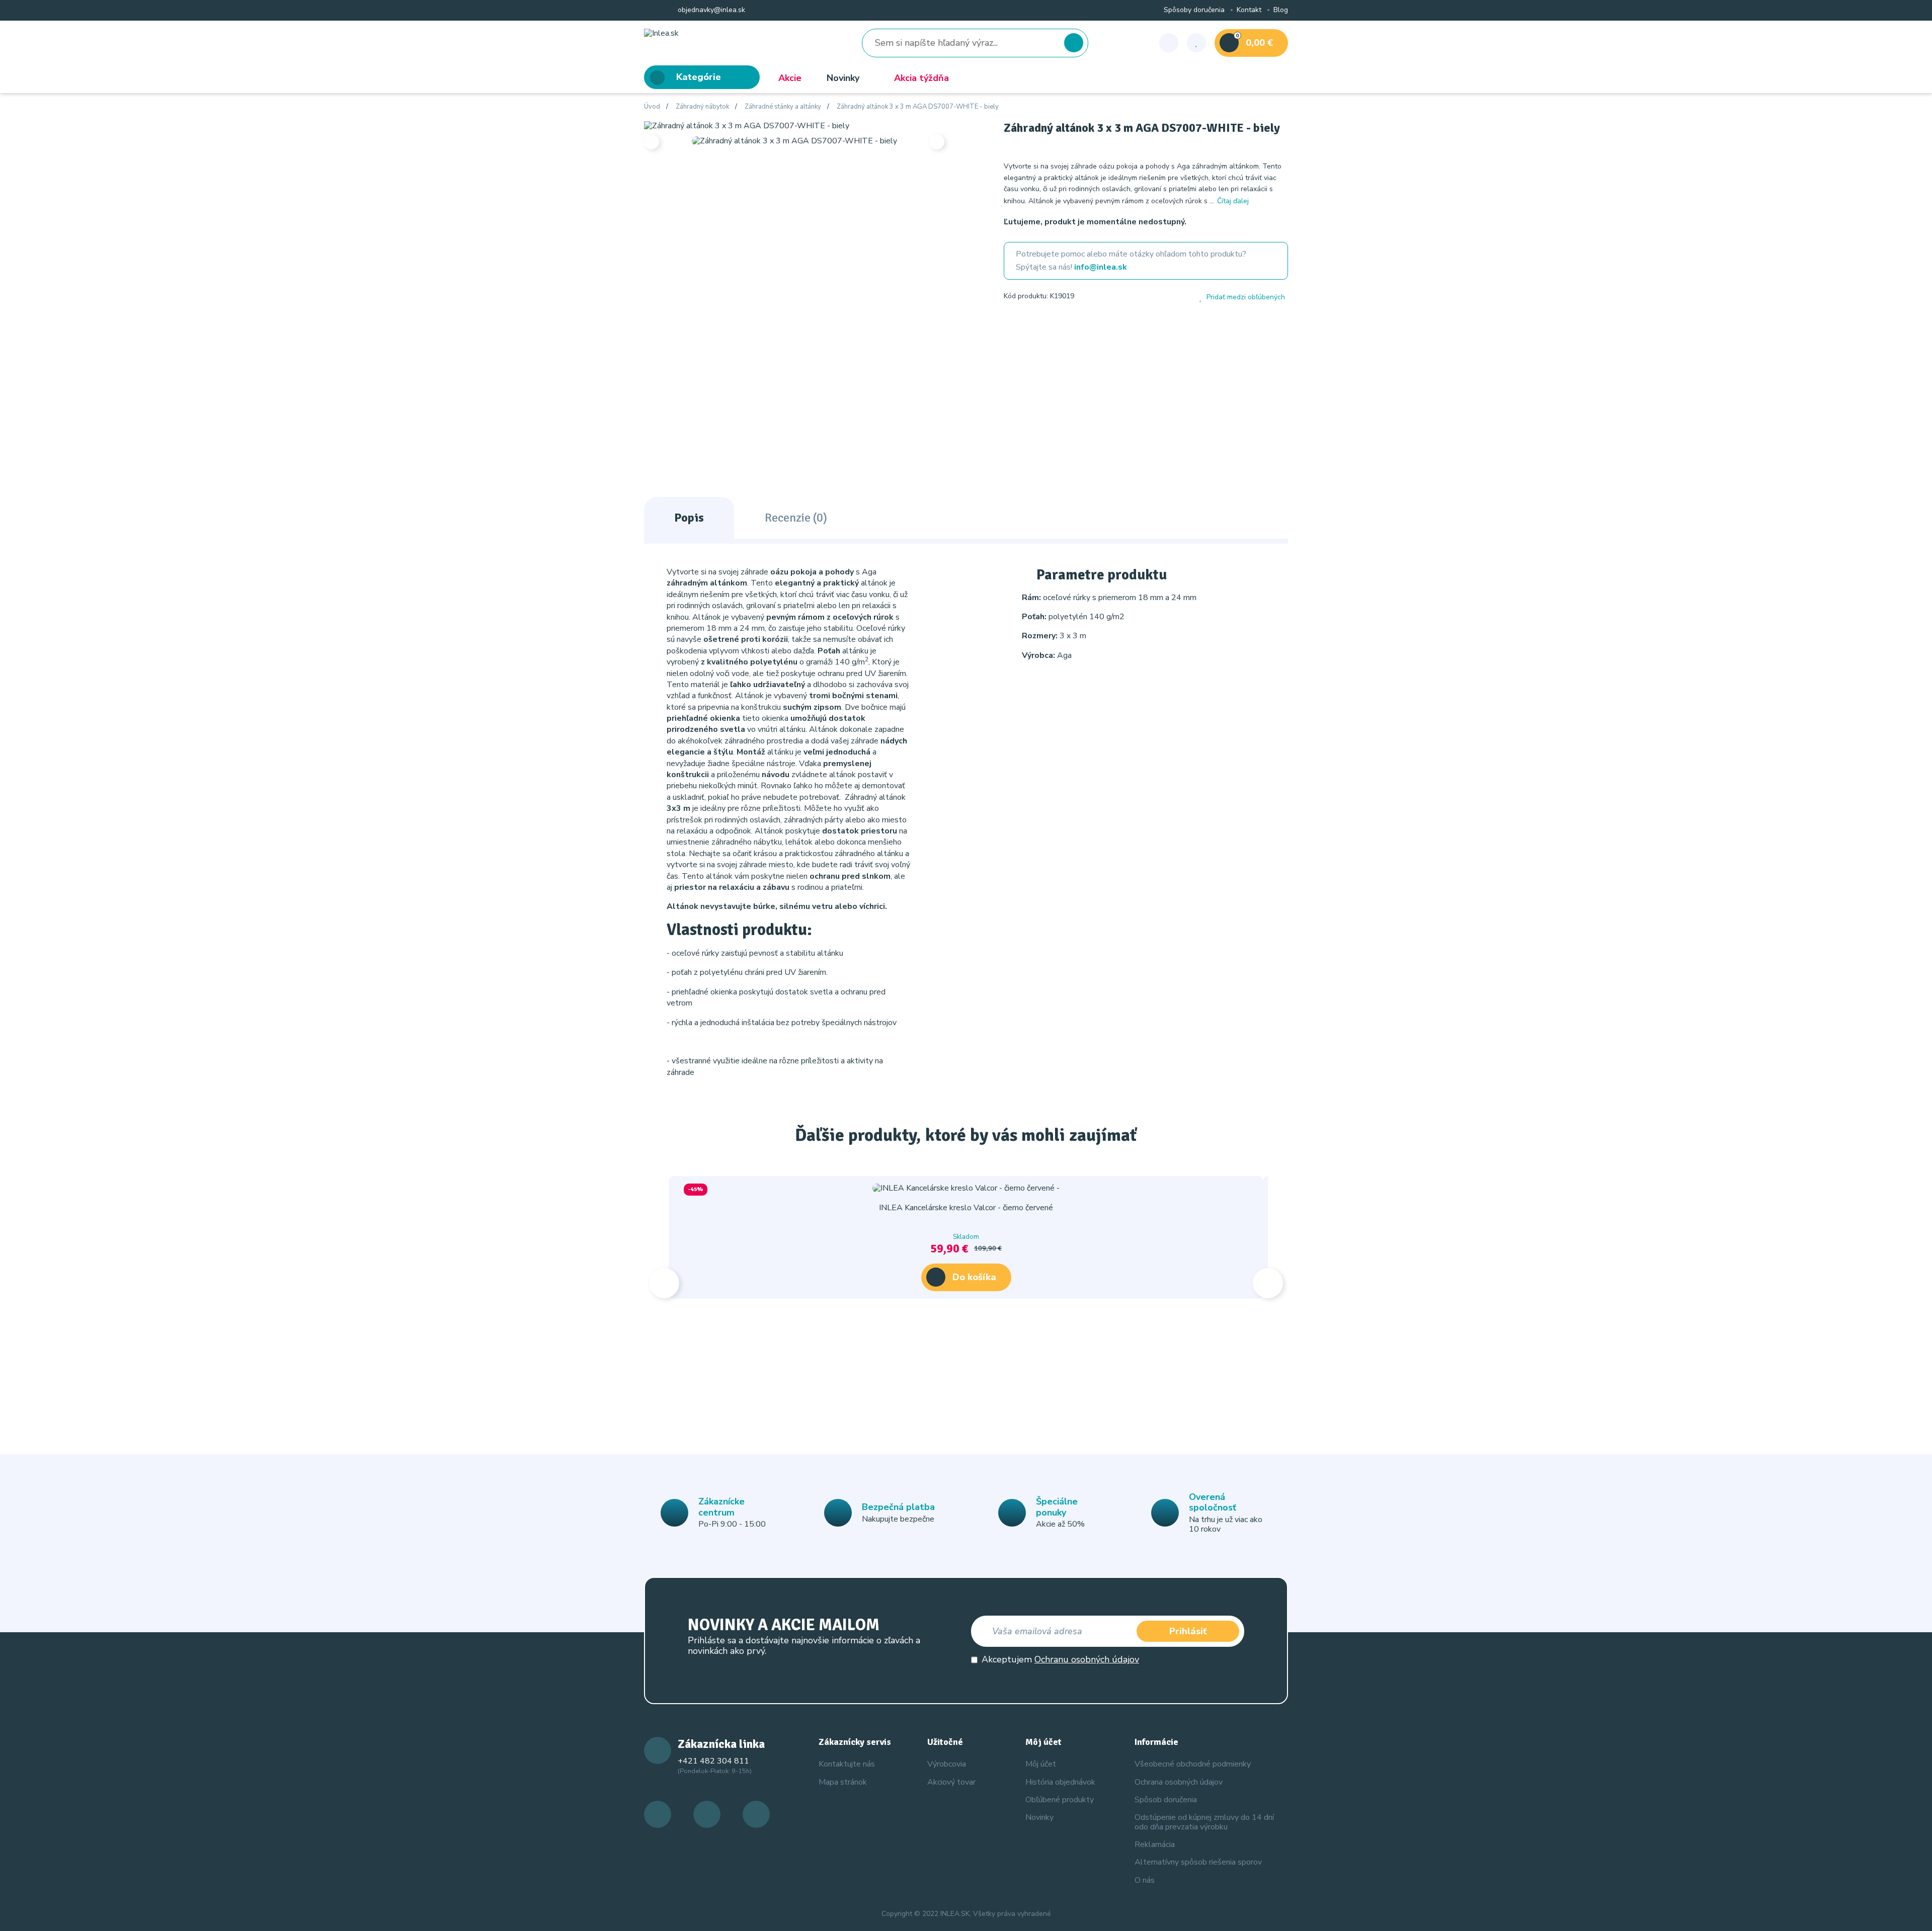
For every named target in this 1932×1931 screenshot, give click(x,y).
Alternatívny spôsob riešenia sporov (1198, 1862)
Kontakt (1249, 10)
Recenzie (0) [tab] (796, 518)
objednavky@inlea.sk (710, 10)
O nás (1145, 1880)
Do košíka (974, 1277)
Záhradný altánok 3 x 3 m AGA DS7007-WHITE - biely (918, 107)
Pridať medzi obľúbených (1246, 297)
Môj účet (1041, 1764)
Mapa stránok (843, 1782)
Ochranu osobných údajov (1087, 1659)
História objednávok (1060, 1782)
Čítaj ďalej (1233, 201)
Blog (1281, 10)
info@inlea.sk (1101, 267)
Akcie (790, 78)
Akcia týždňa (921, 78)
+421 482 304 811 (713, 1761)
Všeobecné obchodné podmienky (1193, 1764)
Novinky (843, 78)
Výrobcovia (947, 1764)
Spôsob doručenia (1166, 1800)
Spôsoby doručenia (1194, 10)
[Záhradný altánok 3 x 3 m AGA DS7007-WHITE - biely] (747, 125)
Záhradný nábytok (702, 107)
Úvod (652, 107)
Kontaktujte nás (847, 1764)
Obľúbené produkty (1060, 1800)
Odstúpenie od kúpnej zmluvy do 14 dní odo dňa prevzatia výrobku (1204, 1822)
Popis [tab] (689, 518)
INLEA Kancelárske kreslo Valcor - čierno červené (966, 1208)
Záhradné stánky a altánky (783, 107)
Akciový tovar (951, 1782)
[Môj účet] (1169, 43)
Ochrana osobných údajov (1179, 1782)
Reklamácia (1155, 1844)
